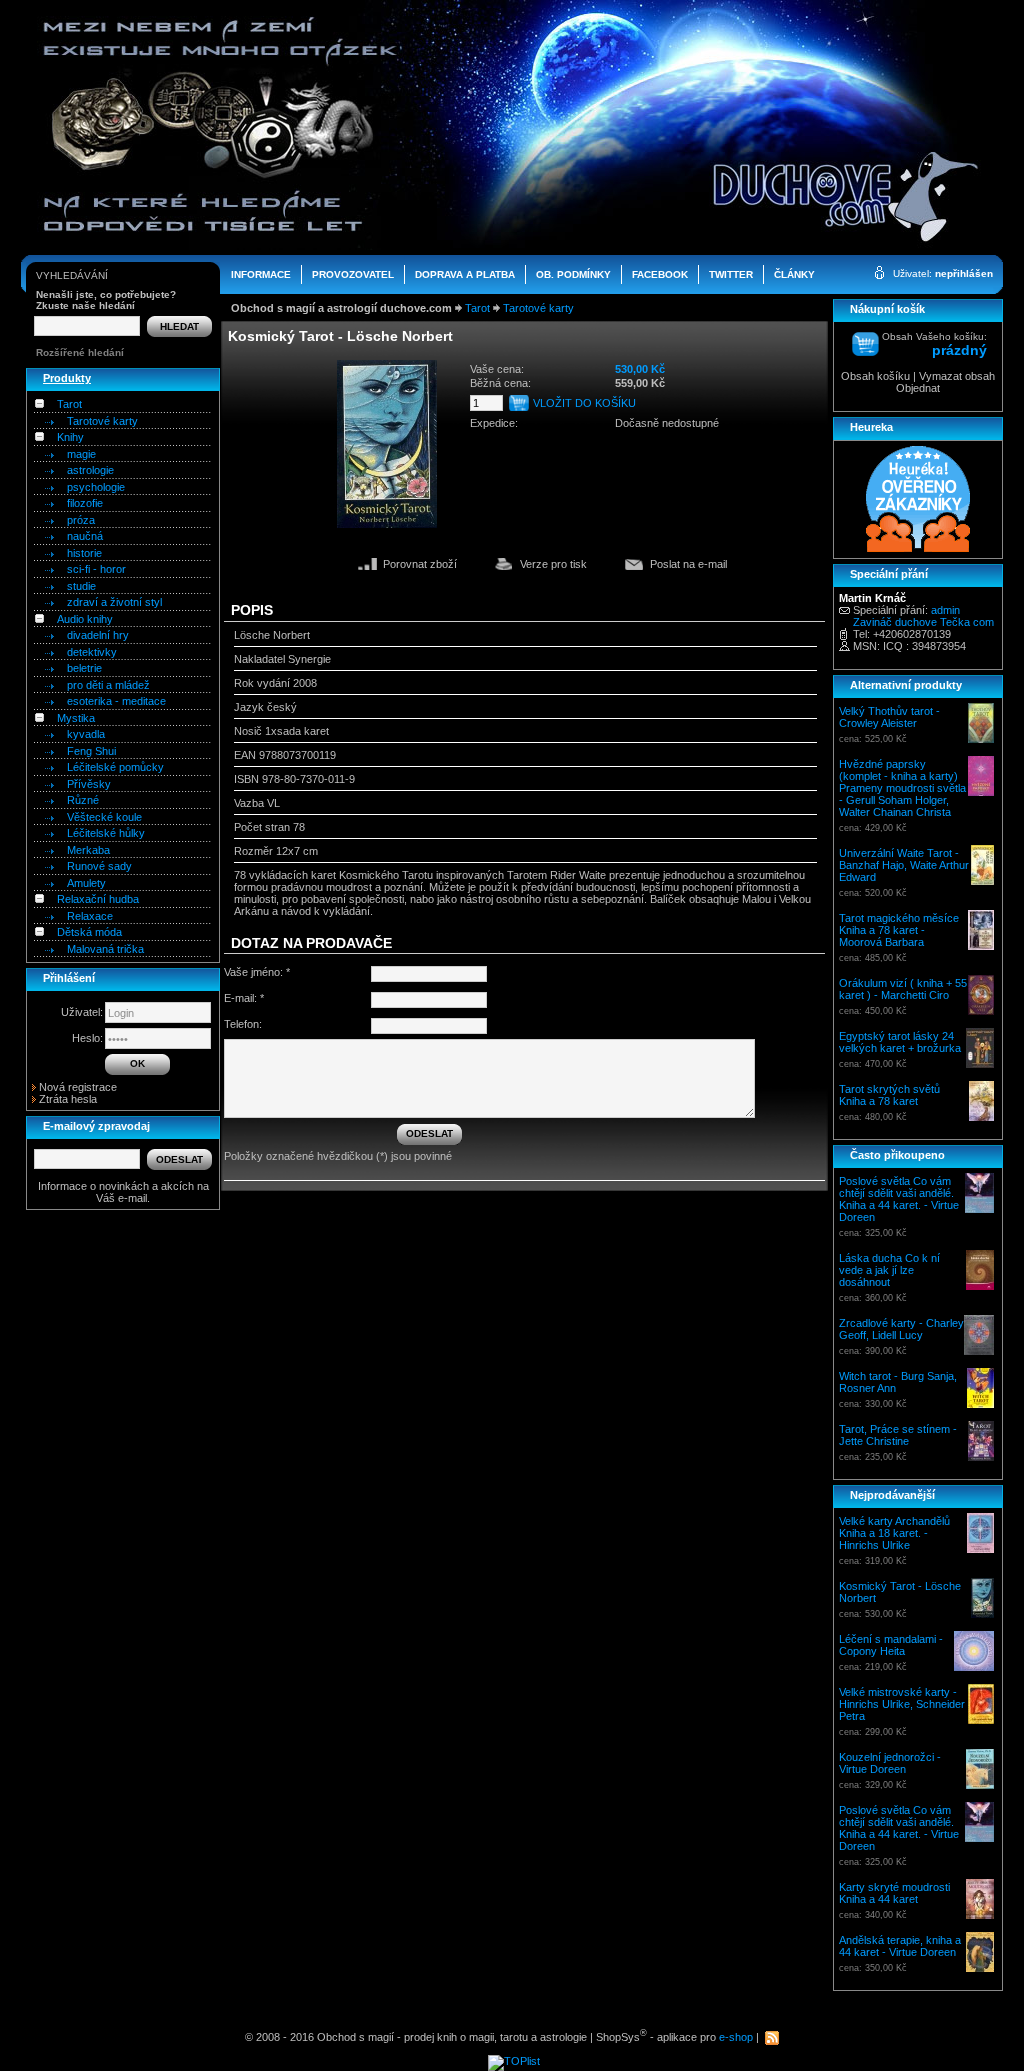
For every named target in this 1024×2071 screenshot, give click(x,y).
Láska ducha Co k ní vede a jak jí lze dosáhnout (889, 1270)
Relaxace (90, 916)
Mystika (76, 718)
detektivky (92, 652)
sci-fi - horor (96, 569)
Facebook (660, 274)
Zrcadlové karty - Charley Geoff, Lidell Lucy (901, 1329)
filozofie (85, 503)
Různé (83, 800)
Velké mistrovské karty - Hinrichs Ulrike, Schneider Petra (902, 1704)
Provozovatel (353, 274)
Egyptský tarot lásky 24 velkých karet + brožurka (900, 1042)
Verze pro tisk (553, 564)
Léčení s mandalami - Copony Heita (891, 1645)
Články (794, 274)
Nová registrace (78, 1087)
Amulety (86, 883)
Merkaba (88, 850)
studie (81, 586)
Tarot (69, 404)
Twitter (731, 274)
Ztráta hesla (68, 1099)
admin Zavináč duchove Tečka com (923, 616)
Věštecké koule (104, 817)
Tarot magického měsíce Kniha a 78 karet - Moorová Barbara (899, 930)
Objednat (918, 388)
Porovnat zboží (420, 564)
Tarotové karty (102, 421)
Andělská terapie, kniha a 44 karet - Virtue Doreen (900, 1946)
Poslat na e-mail (688, 564)
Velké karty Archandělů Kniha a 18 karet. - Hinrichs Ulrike (894, 1533)
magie (81, 454)
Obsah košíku (875, 376)
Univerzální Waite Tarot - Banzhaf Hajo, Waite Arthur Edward (904, 865)
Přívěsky (89, 784)
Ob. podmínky (573, 274)
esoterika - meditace (116, 701)
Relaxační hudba (98, 899)
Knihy (70, 437)
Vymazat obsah (955, 376)
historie (84, 553)
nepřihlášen (964, 273)
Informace (261, 274)
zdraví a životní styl (114, 602)
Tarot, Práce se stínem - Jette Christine (898, 1435)
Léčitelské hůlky (106, 833)
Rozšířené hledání (80, 352)
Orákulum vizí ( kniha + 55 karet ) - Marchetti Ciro (903, 989)
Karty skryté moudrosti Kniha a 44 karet (894, 1893)
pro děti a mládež (108, 685)
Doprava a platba (465, 274)
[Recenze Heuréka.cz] (918, 549)
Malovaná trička (105, 949)
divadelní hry (98, 635)
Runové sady (99, 866)
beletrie (84, 668)
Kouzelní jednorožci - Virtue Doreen (890, 1763)
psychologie (96, 487)
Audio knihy (85, 619)
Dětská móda (89, 932)
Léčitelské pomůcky (115, 767)
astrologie (90, 470)
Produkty (67, 378)
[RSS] (772, 2037)
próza (81, 520)
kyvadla (86, 734)
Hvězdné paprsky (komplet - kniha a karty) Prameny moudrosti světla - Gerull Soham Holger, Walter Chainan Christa (902, 788)
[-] (39, 403)
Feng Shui (91, 751)
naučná (85, 536)
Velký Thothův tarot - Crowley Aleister (889, 717)
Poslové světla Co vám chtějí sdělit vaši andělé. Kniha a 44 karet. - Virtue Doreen (899, 1199)
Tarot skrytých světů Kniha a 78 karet (889, 1095)
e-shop (736, 2037)
